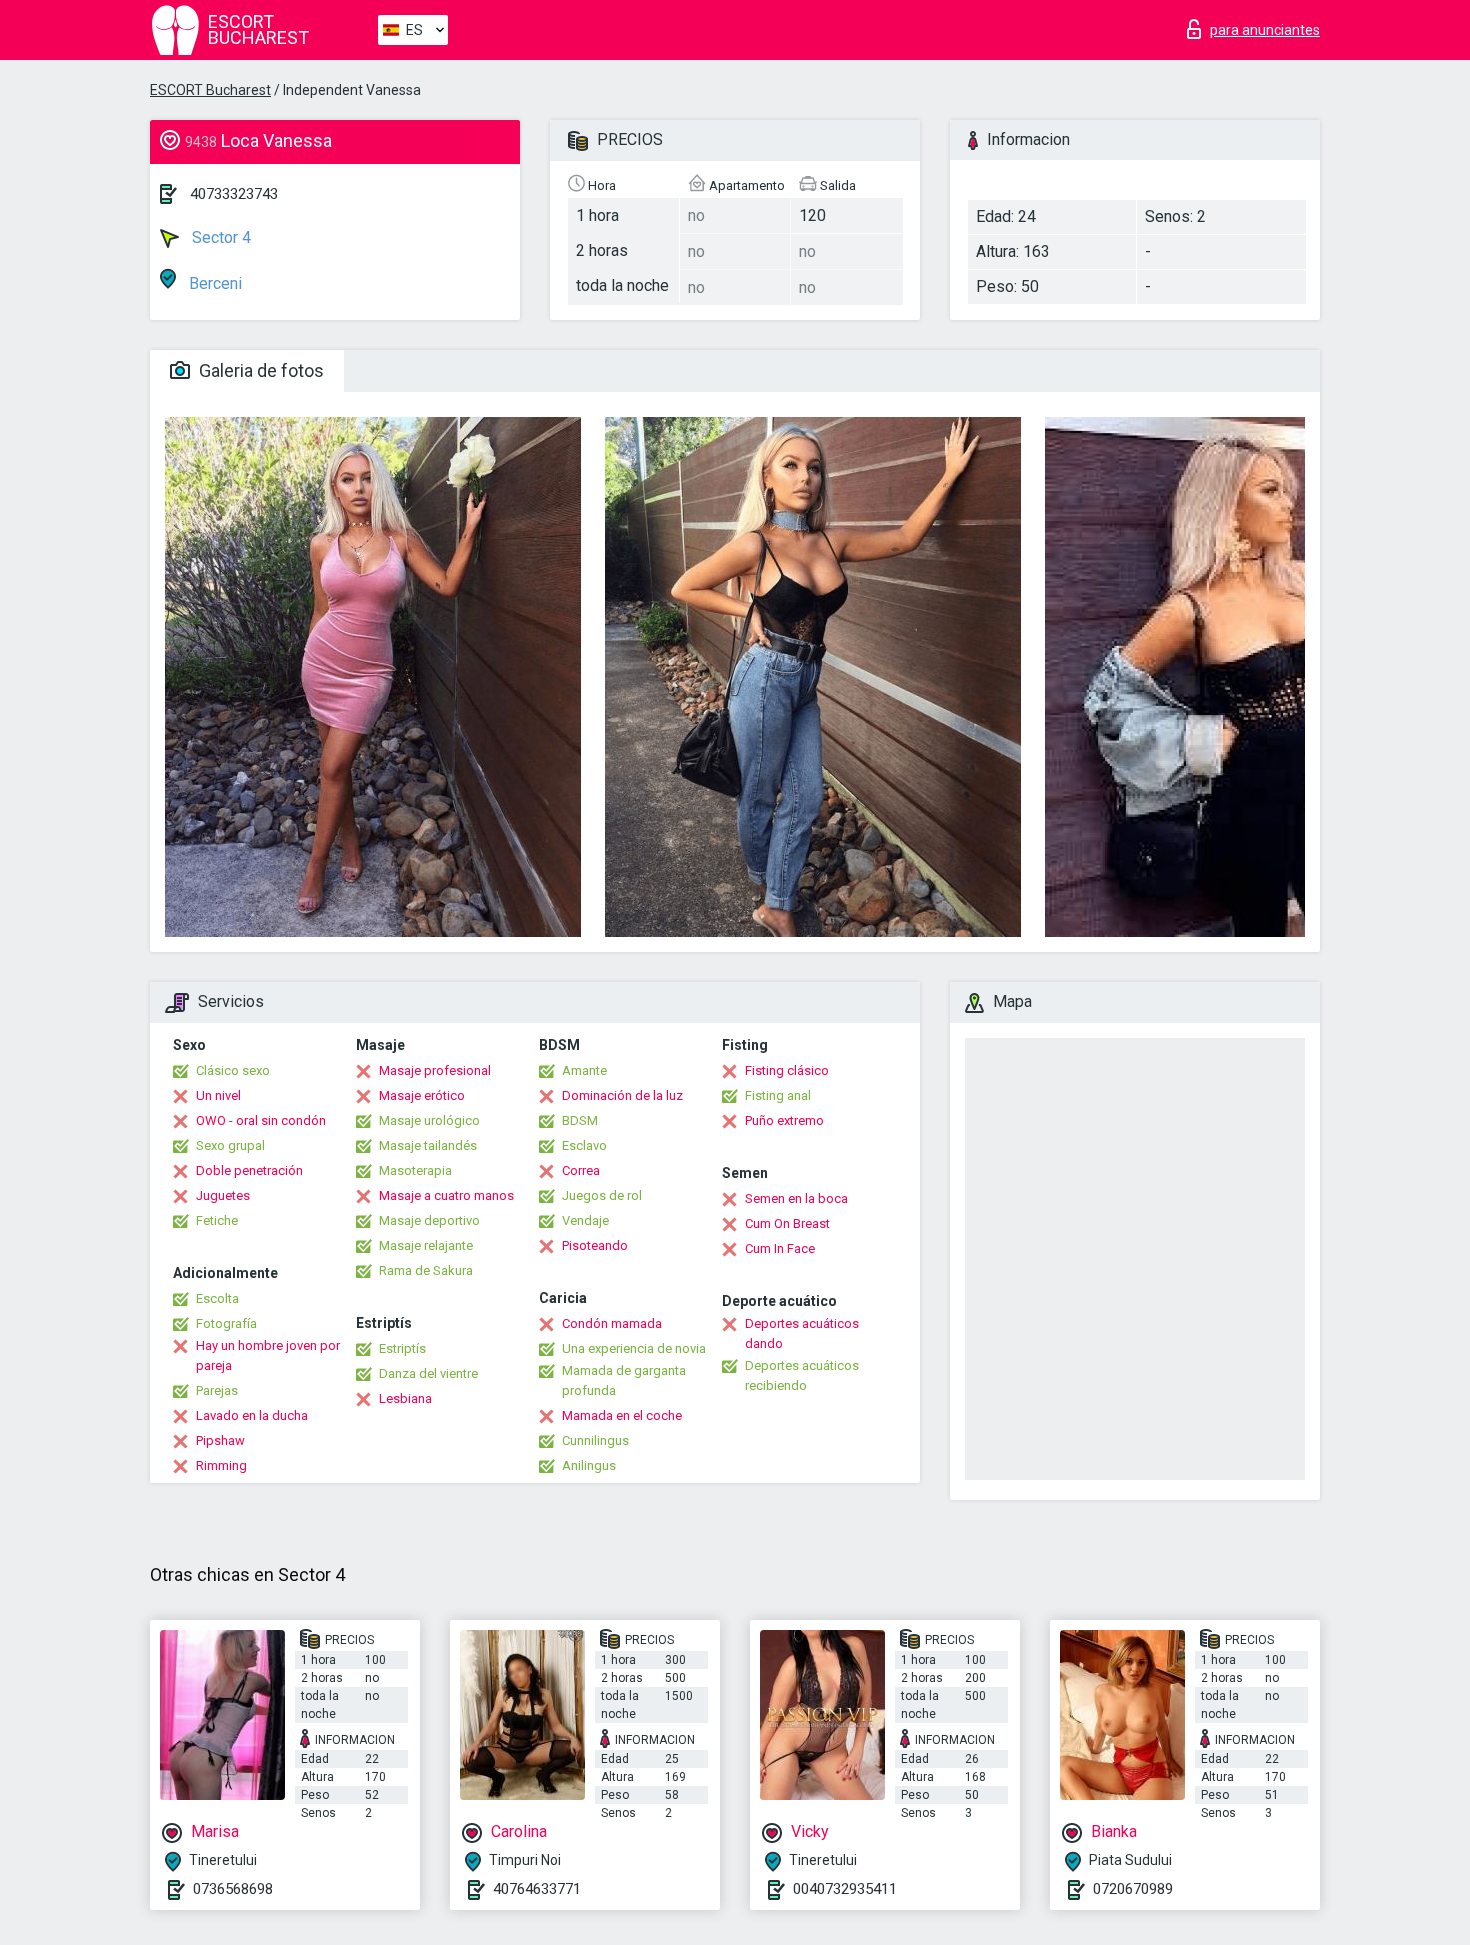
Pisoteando (595, 1245)
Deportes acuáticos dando (802, 1333)
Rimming (221, 1465)
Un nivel (218, 1095)
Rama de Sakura (426, 1270)
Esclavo (584, 1145)
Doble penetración (249, 1170)
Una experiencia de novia (634, 1348)
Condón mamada (612, 1323)
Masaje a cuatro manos (446, 1195)
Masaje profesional (435, 1070)
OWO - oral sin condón (261, 1120)
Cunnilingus (595, 1440)
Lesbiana (405, 1398)
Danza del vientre (428, 1373)
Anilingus (589, 1465)
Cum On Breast (787, 1223)
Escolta (217, 1298)
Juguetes (223, 1195)
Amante (584, 1070)
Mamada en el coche (622, 1415)
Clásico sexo (233, 1070)
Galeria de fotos (259, 370)
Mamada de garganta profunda (624, 1380)
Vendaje (585, 1220)
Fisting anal (778, 1095)
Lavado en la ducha (252, 1415)
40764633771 (537, 1889)
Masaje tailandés (428, 1145)
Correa (581, 1170)
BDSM (580, 1120)
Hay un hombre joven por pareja (268, 1355)
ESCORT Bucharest (210, 90)
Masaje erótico (422, 1095)
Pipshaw (220, 1440)
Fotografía (226, 1323)
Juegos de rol (602, 1195)
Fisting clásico (787, 1070)
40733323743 (234, 194)
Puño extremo (784, 1120)
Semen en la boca (796, 1198)
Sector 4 (219, 237)
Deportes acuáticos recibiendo (802, 1375)
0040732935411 (845, 1889)
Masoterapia (415, 1170)
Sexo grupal (230, 1145)
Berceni (213, 283)
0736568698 (233, 1889)
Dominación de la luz (622, 1095)
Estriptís (402, 1348)
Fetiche (217, 1220)
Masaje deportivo (429, 1220)
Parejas (217, 1390)
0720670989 (1133, 1889)
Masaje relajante (426, 1245)
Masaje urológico (429, 1120)
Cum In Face (780, 1248)
